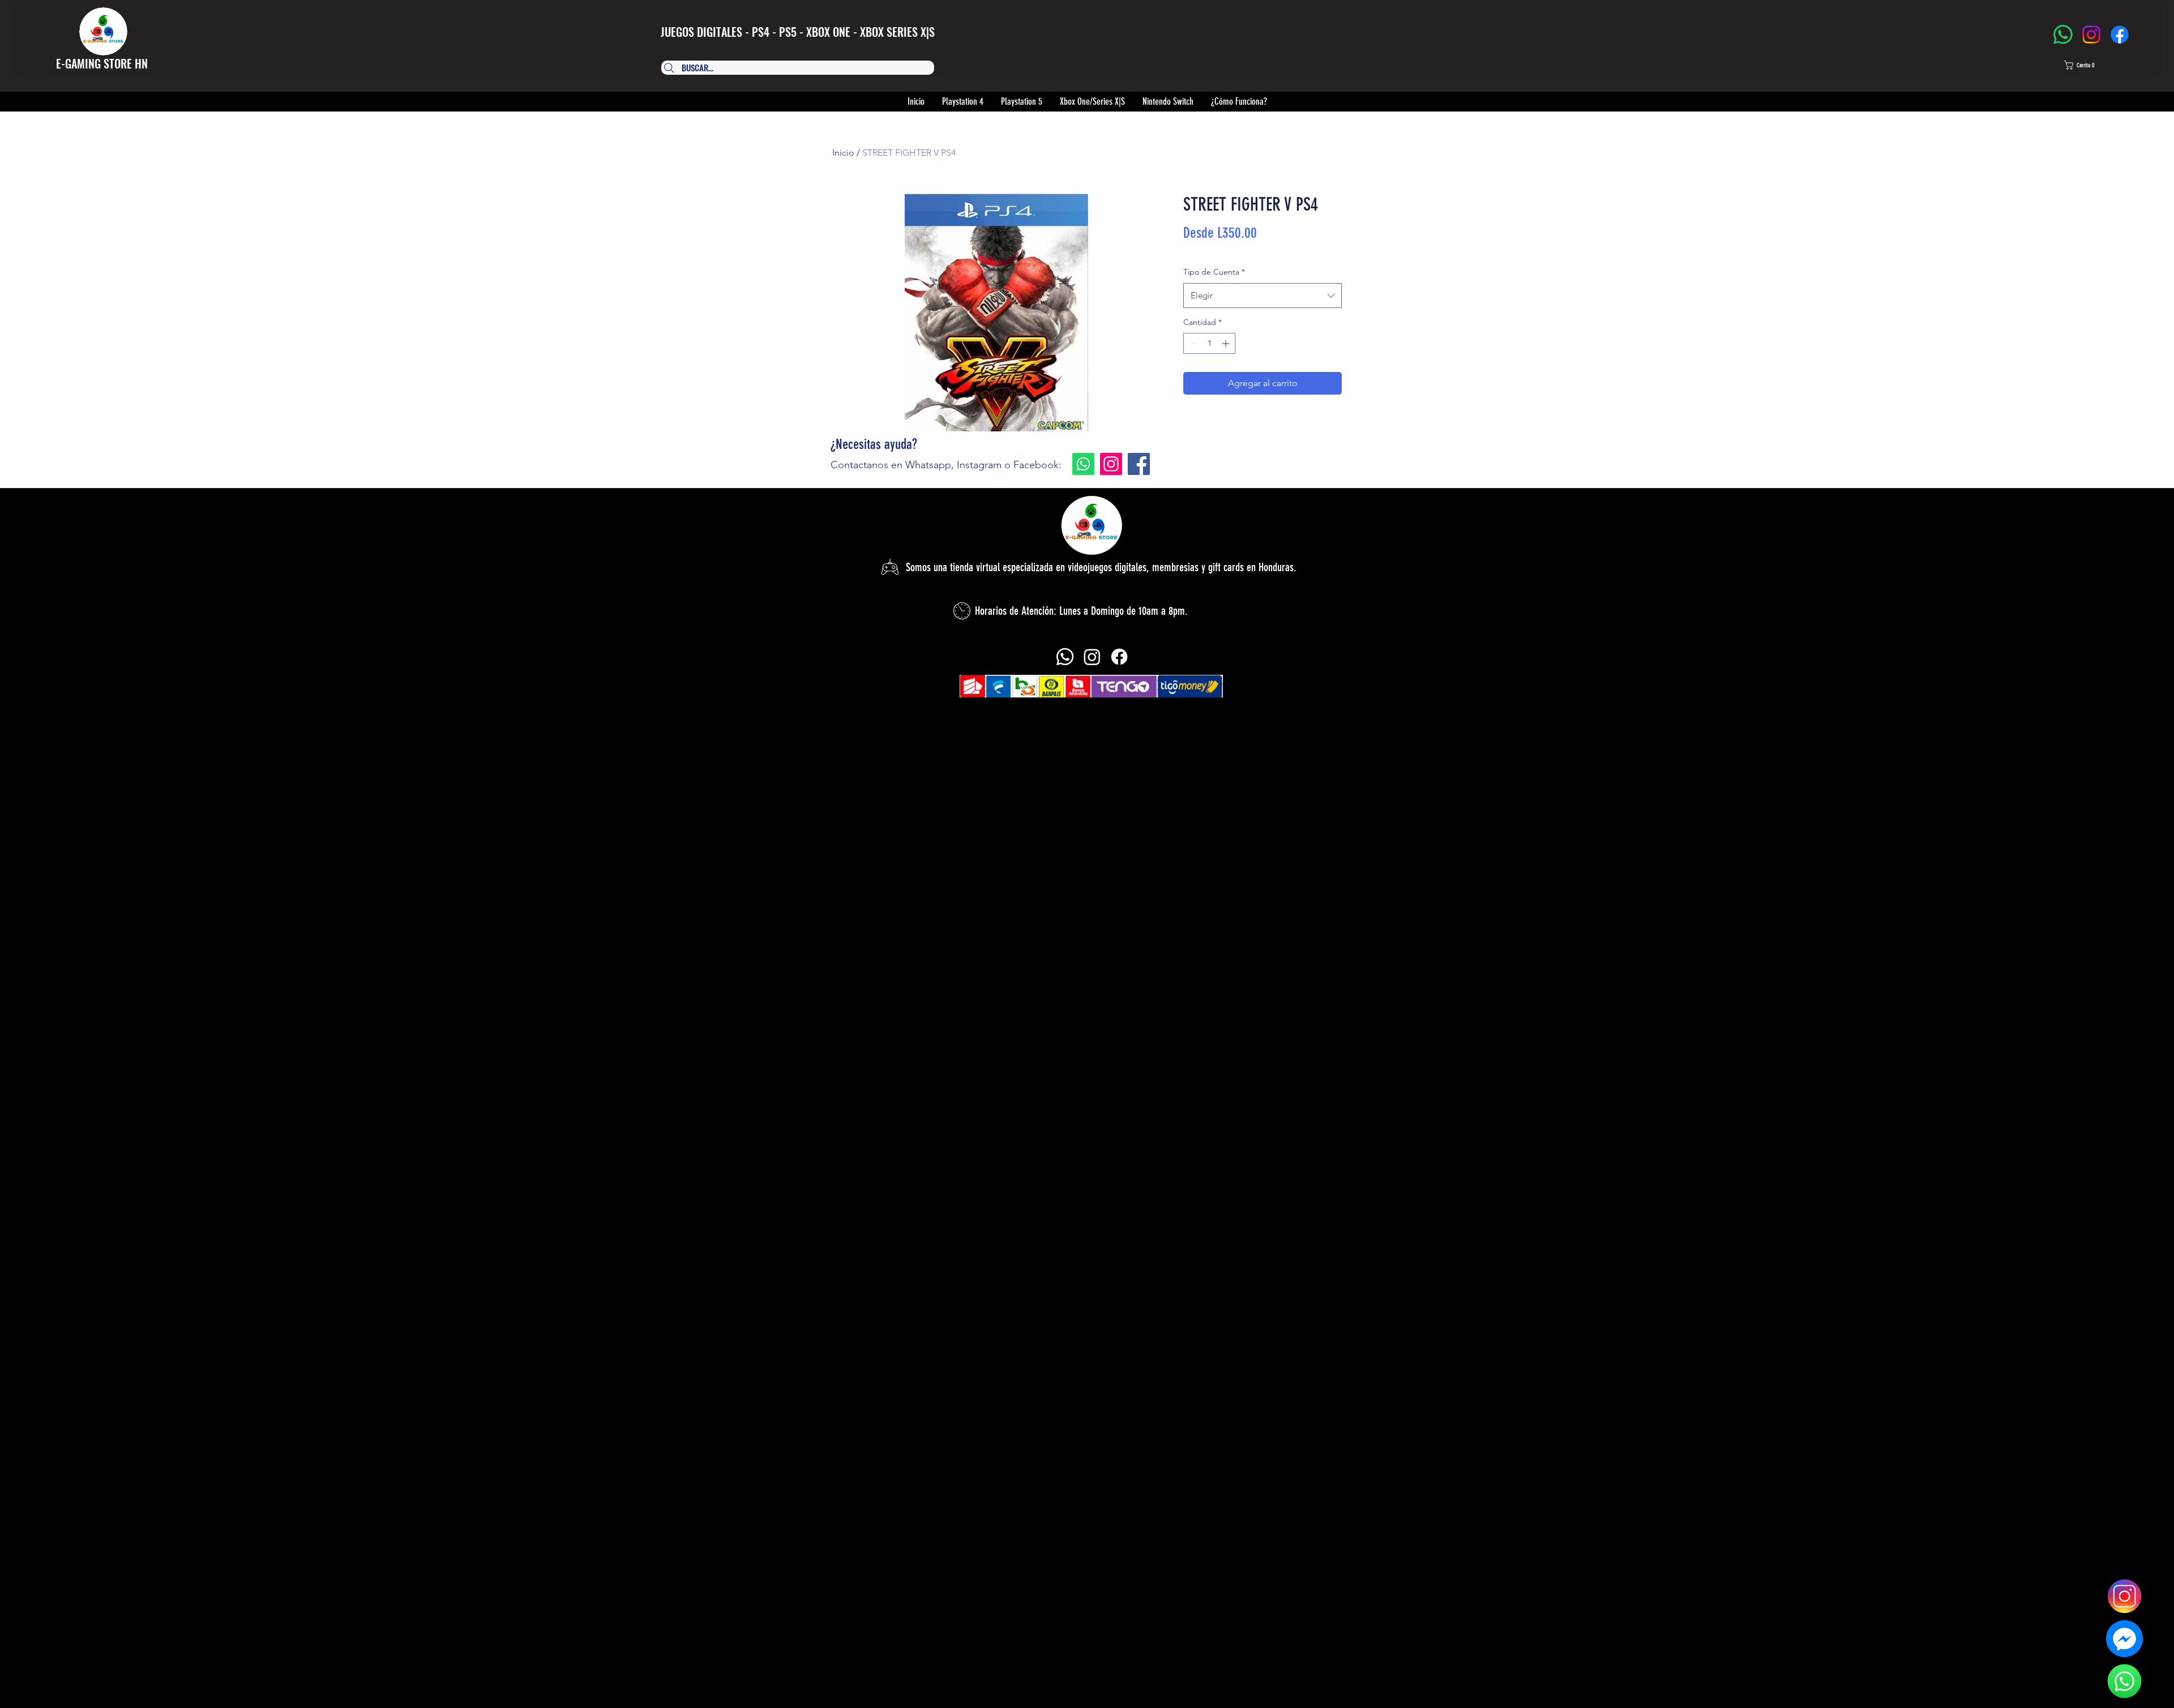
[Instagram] (2091, 35)
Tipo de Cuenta (1214, 272)
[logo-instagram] (2124, 1596)
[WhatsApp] (2063, 35)
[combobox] (1263, 296)
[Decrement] (1192, 343)
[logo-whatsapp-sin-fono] (2124, 1681)
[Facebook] (2120, 35)
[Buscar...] (793, 68)
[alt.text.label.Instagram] (1092, 657)
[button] (2090, 65)
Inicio (843, 153)
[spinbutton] (1209, 343)
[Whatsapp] (1083, 464)
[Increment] (1227, 343)
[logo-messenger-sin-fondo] (2124, 1639)
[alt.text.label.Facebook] (1119, 657)
